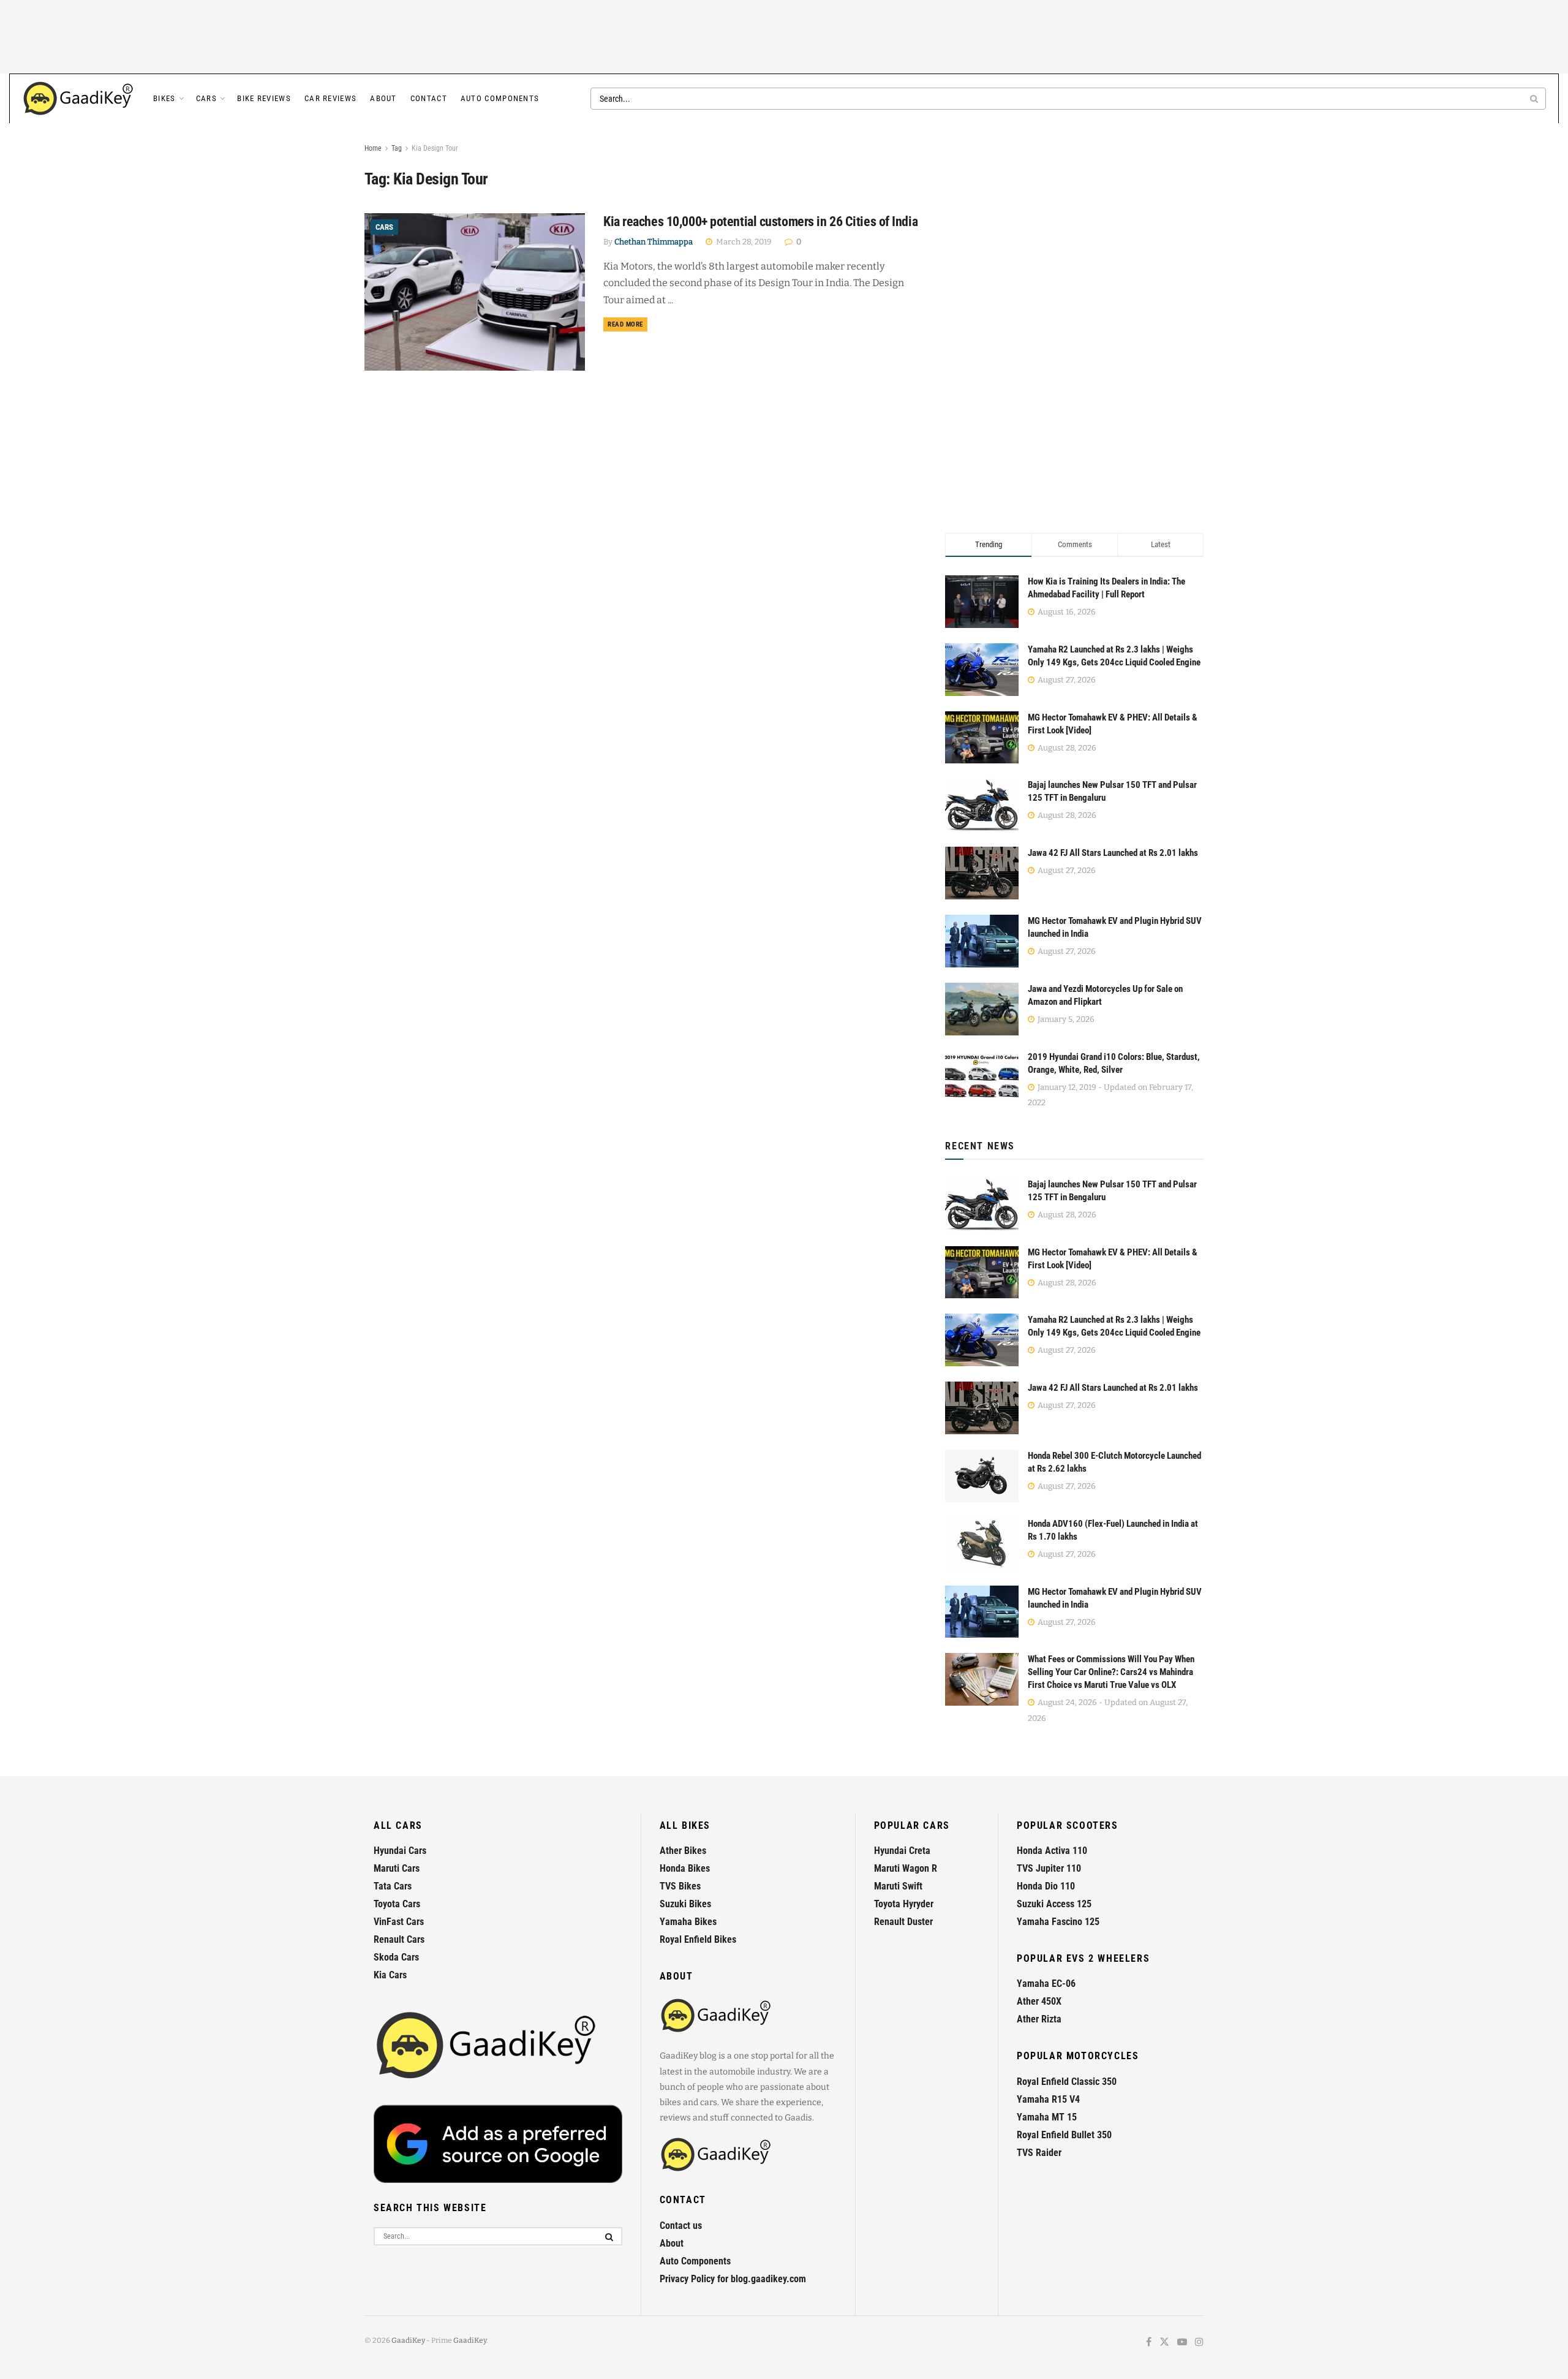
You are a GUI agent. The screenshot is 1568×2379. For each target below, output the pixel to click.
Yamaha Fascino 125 (1058, 1922)
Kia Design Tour (435, 148)
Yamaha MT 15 (1047, 2117)
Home (373, 148)
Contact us (681, 2226)
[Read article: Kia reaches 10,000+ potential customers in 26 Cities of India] (475, 292)
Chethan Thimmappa (654, 242)
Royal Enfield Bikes (698, 1939)
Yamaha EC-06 (1046, 1984)
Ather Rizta (1039, 2019)
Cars (206, 98)
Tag (397, 148)
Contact (429, 98)
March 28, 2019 (743, 242)
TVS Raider (1039, 2153)
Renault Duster (903, 1922)
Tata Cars (393, 1886)
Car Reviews (330, 98)
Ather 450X (1039, 2001)
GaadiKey (408, 2340)
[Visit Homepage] (79, 99)
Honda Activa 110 (1052, 1851)
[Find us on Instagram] (1199, 2343)
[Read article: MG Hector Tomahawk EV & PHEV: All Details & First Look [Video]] (982, 1273)
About (383, 98)
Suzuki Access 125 (1054, 1904)
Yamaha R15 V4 (1048, 2099)
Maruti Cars (397, 1868)
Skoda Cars (396, 1957)
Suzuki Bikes (685, 1904)
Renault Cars (399, 1939)
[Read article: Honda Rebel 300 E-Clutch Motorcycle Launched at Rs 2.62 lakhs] (982, 1476)
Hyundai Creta (902, 1851)
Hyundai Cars (400, 1851)
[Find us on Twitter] (1164, 2343)
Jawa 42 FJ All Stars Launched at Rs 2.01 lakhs (1113, 853)
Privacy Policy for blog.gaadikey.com (733, 2279)
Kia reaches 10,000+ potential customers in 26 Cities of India (760, 221)
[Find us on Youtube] (1182, 2343)
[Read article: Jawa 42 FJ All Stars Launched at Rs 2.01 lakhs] (982, 1408)
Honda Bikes (685, 1868)
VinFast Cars (399, 1922)
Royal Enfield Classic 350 (1067, 2082)
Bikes (164, 98)
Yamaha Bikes (688, 1922)
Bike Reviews (264, 98)
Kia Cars (390, 1975)
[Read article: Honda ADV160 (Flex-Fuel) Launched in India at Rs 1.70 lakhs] (982, 1544)
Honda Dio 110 (1046, 1886)
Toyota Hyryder (904, 1904)
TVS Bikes (680, 1886)
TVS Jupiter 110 (1049, 1868)
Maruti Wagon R (906, 1868)
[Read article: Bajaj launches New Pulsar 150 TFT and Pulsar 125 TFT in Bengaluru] (982, 1205)
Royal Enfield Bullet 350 (1064, 2135)
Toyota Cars (397, 1904)
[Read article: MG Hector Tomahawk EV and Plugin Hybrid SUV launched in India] (982, 1612)
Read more (628, 324)
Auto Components (500, 98)
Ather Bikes (683, 1851)
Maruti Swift (898, 1886)
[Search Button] (1535, 99)
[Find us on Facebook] (1149, 2343)
